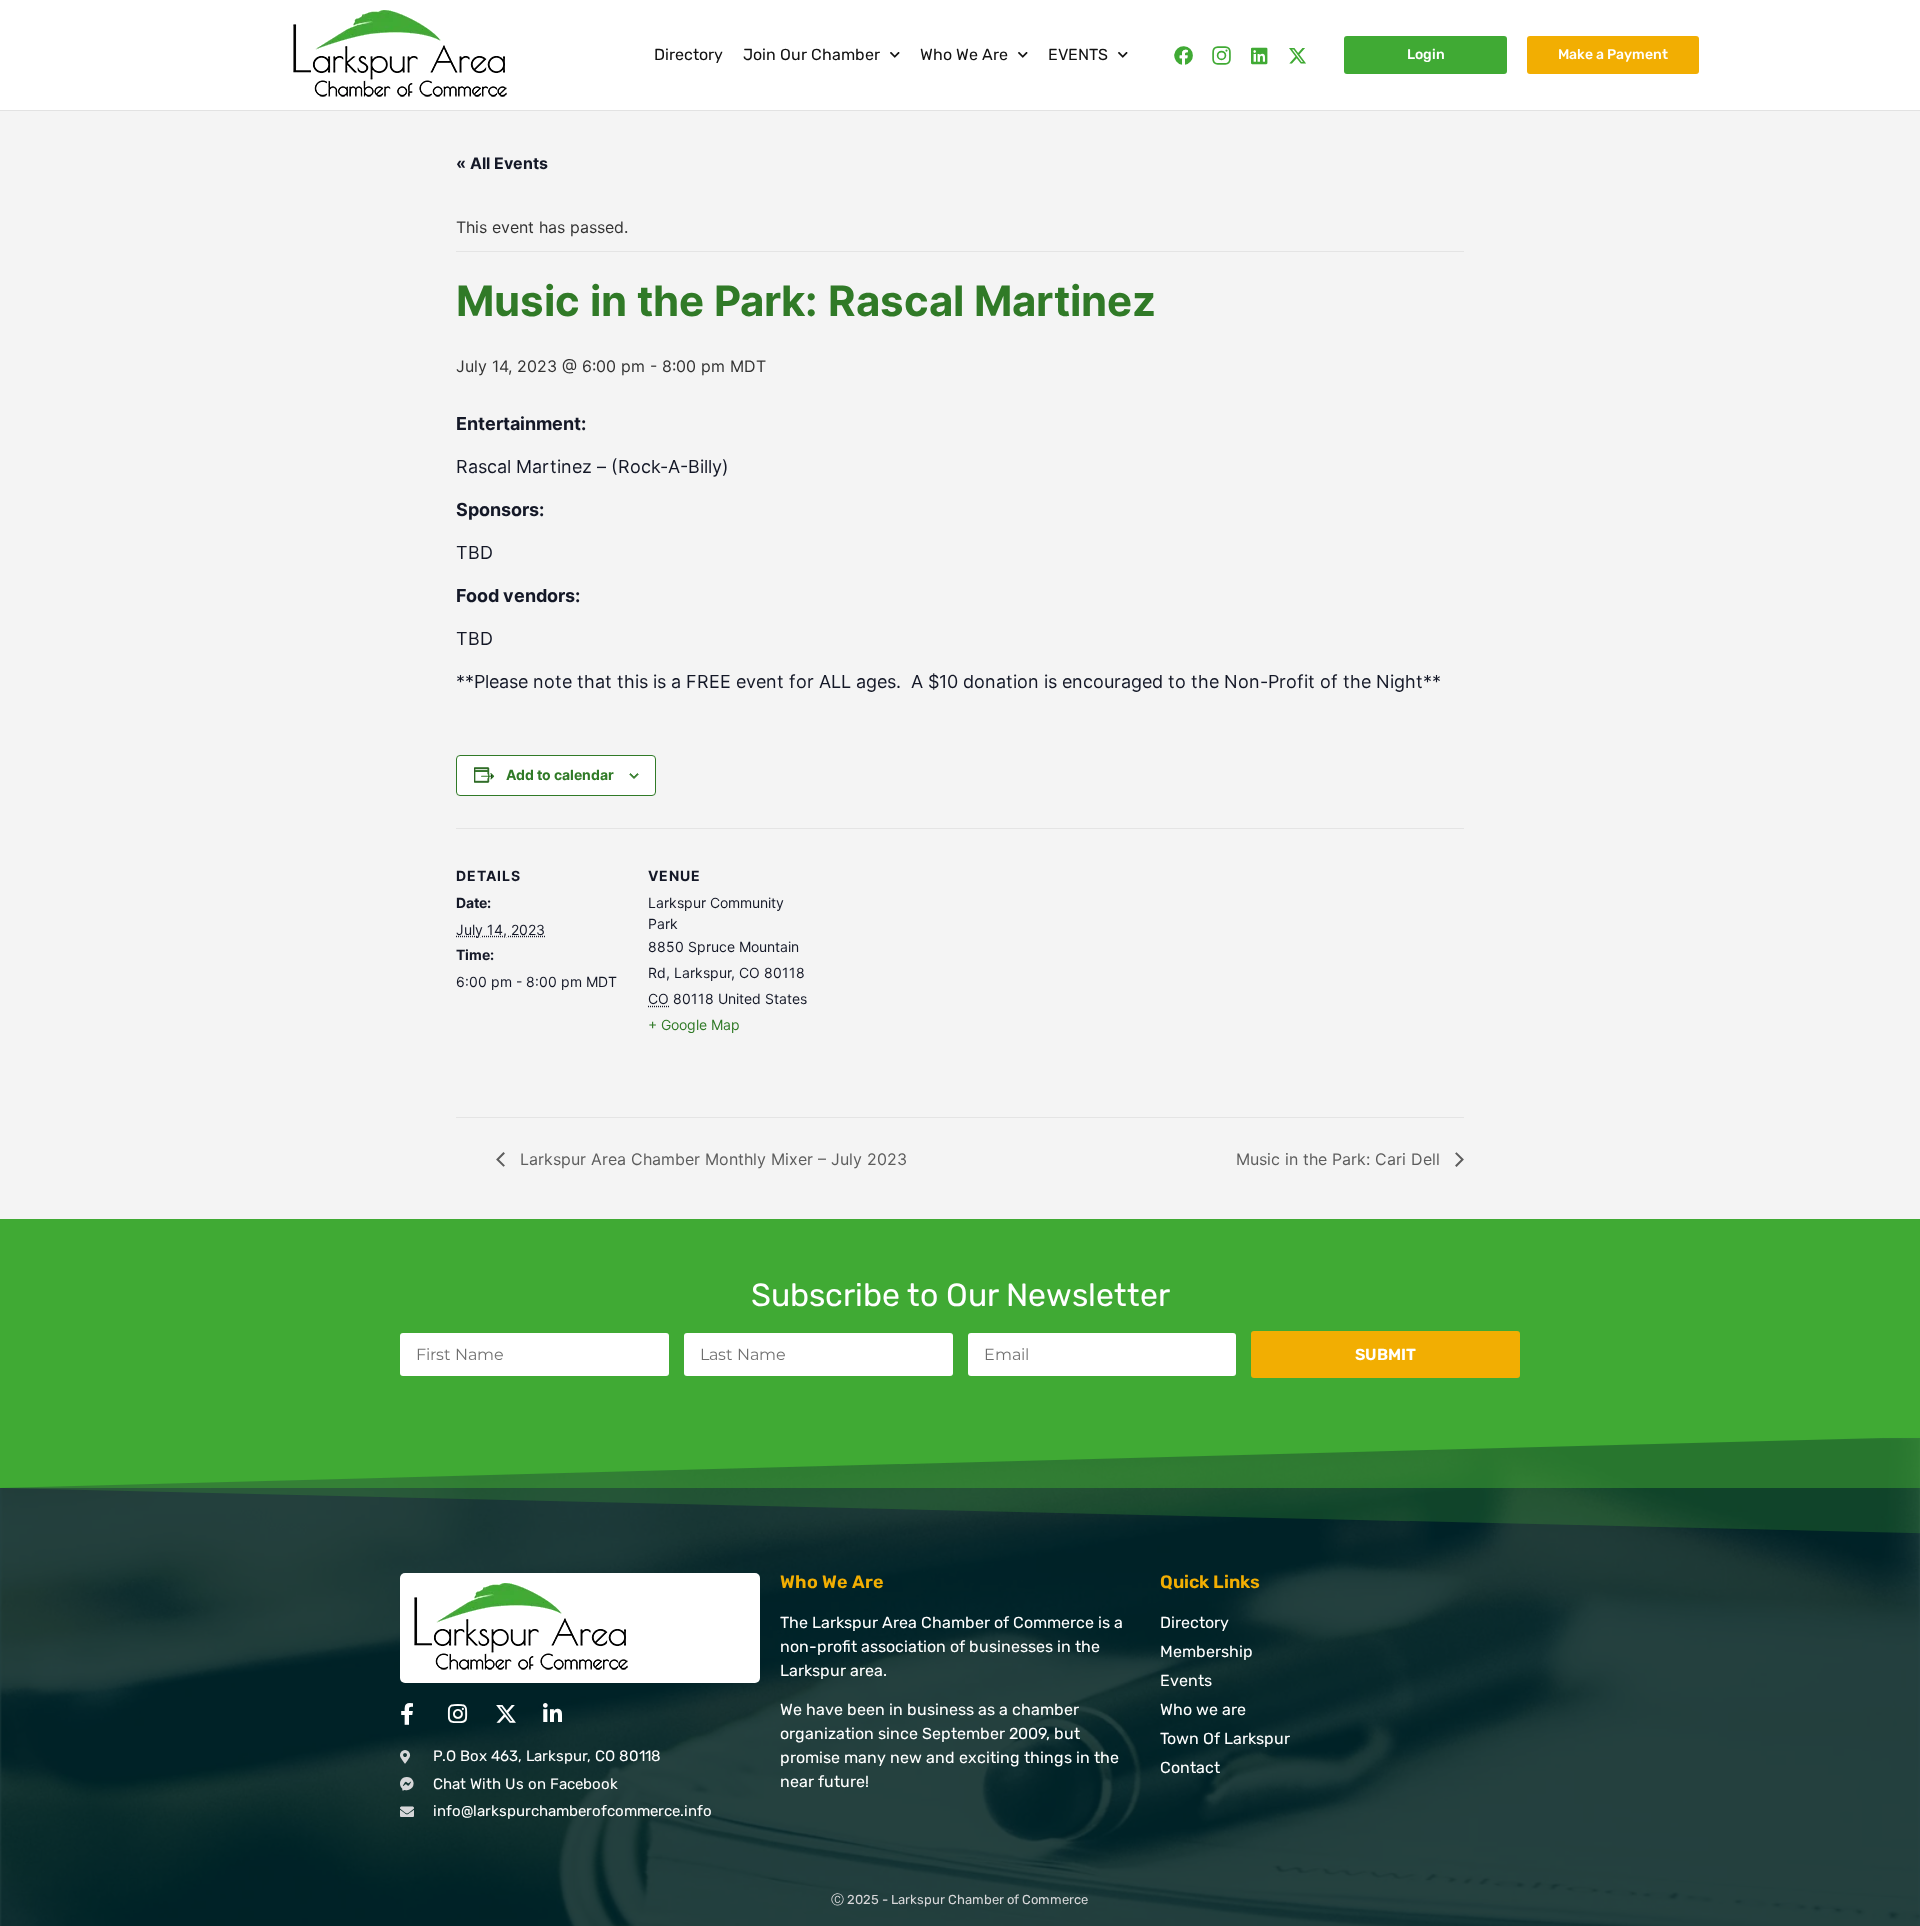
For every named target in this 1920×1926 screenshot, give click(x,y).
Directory (688, 54)
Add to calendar (560, 774)
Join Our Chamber (811, 54)
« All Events (502, 163)
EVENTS (1078, 54)
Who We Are (964, 54)
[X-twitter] (1297, 55)
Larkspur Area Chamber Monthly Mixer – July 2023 (711, 1159)
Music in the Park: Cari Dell (1340, 1159)
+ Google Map (694, 1024)
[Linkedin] (1259, 55)
